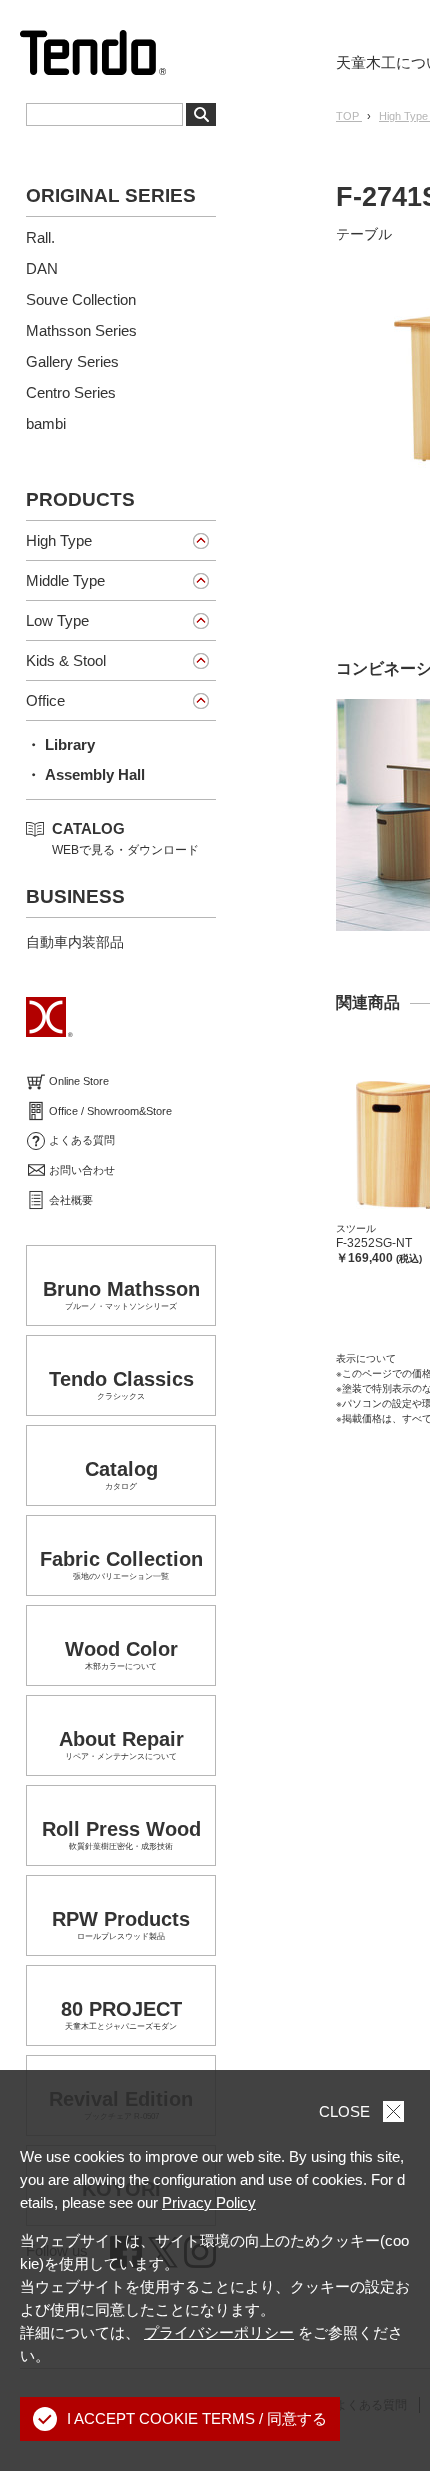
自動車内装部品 (75, 942)
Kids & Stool (66, 660)
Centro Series (71, 392)
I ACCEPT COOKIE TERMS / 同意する (197, 2418)
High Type (59, 540)
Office (45, 700)
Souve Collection (81, 299)
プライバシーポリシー (219, 2332)
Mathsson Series (81, 330)
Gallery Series (72, 361)
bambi (46, 423)
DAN (42, 268)
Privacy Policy (209, 2202)
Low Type (57, 620)
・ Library (60, 744)
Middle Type (65, 580)
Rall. (40, 237)
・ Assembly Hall (85, 774)
